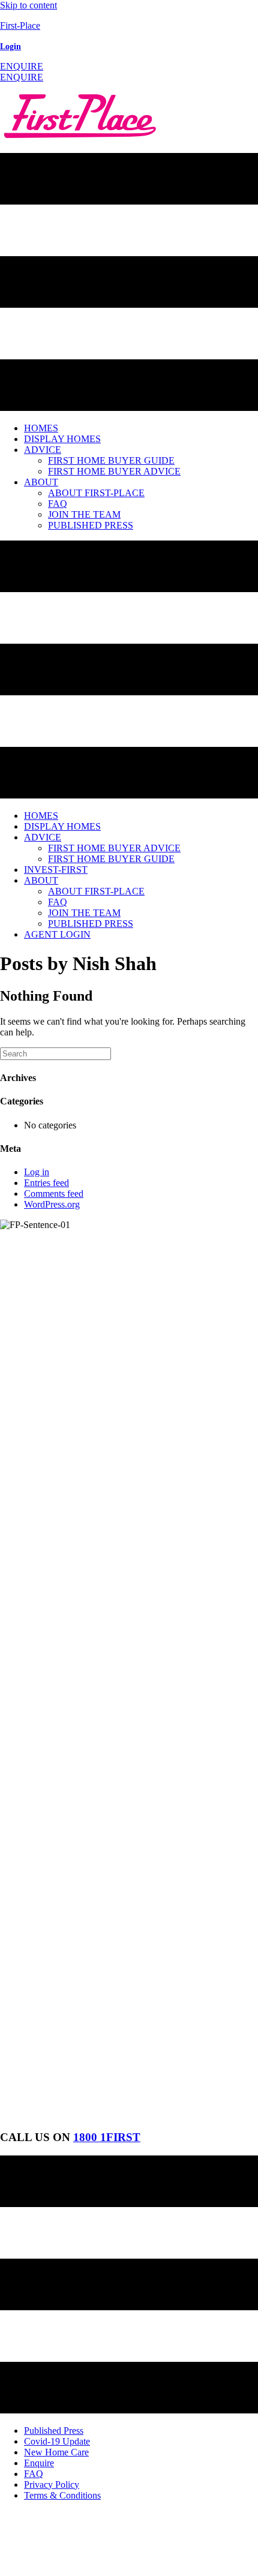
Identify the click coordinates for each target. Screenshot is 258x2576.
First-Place (20, 25)
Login (10, 46)
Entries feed (46, 1183)
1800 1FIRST (107, 2137)
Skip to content (28, 5)
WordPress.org (52, 1204)
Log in (37, 1172)
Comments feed (54, 1194)
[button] (22, 66)
